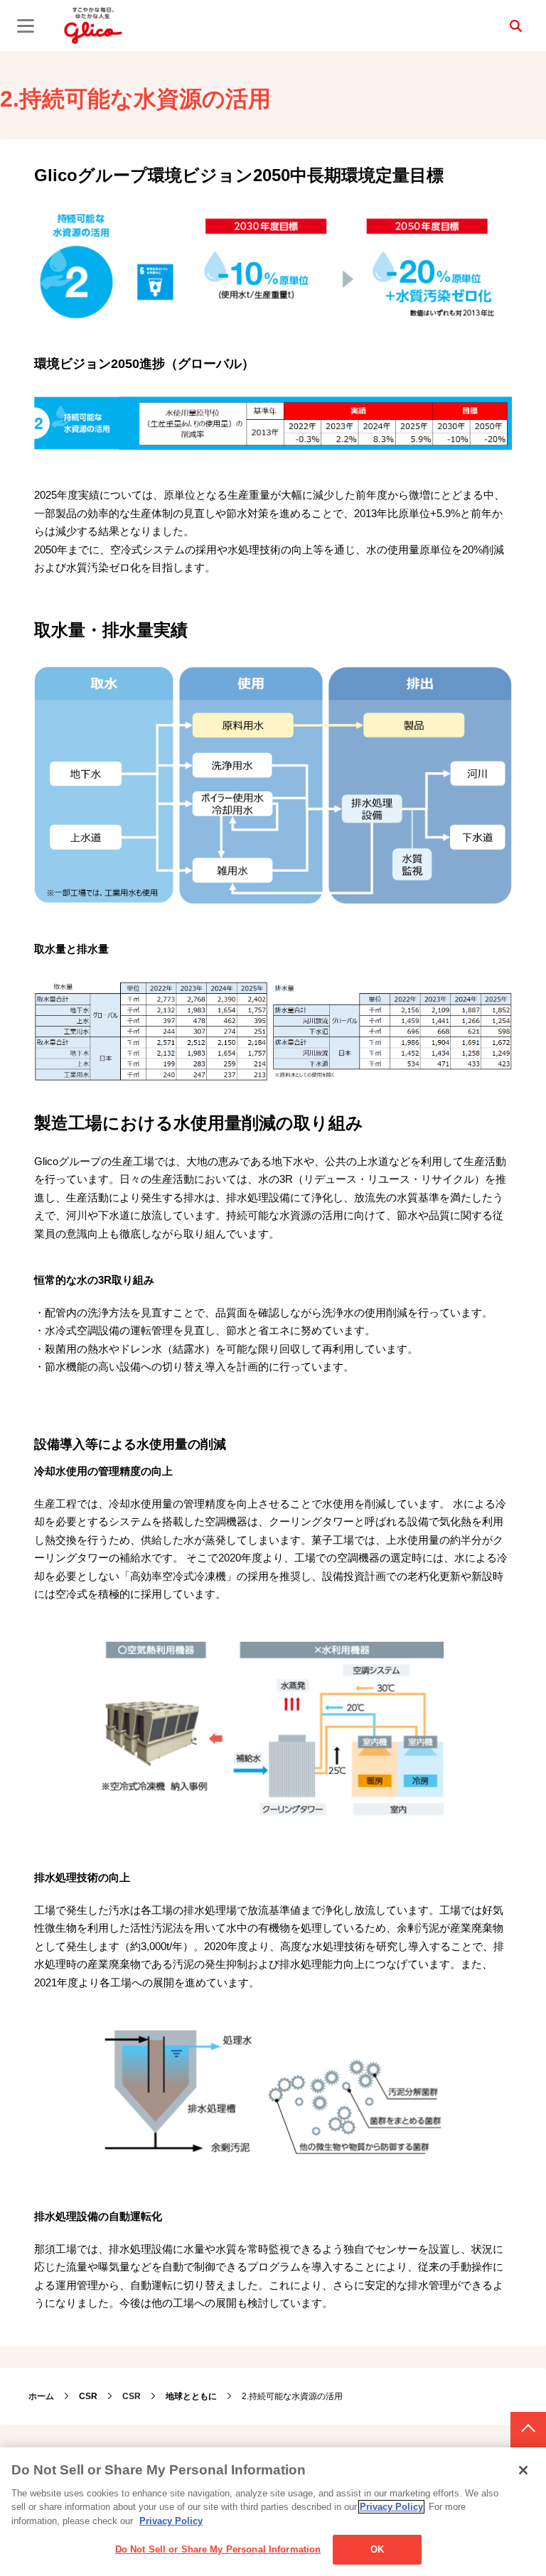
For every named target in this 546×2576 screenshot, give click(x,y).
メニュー (26, 26)
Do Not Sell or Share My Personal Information (218, 2549)
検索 (515, 26)
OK (377, 2549)
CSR (132, 2396)
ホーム (41, 2396)
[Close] (523, 2470)
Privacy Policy (391, 2507)
